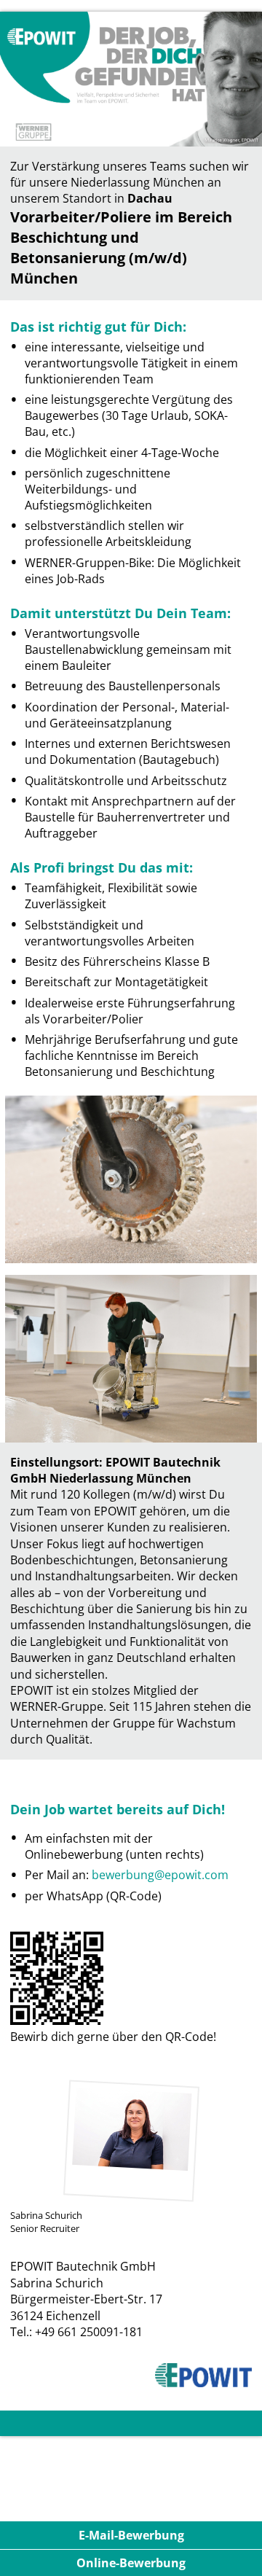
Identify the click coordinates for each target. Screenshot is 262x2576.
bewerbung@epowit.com (160, 1875)
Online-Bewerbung (131, 2563)
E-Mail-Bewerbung (131, 2535)
